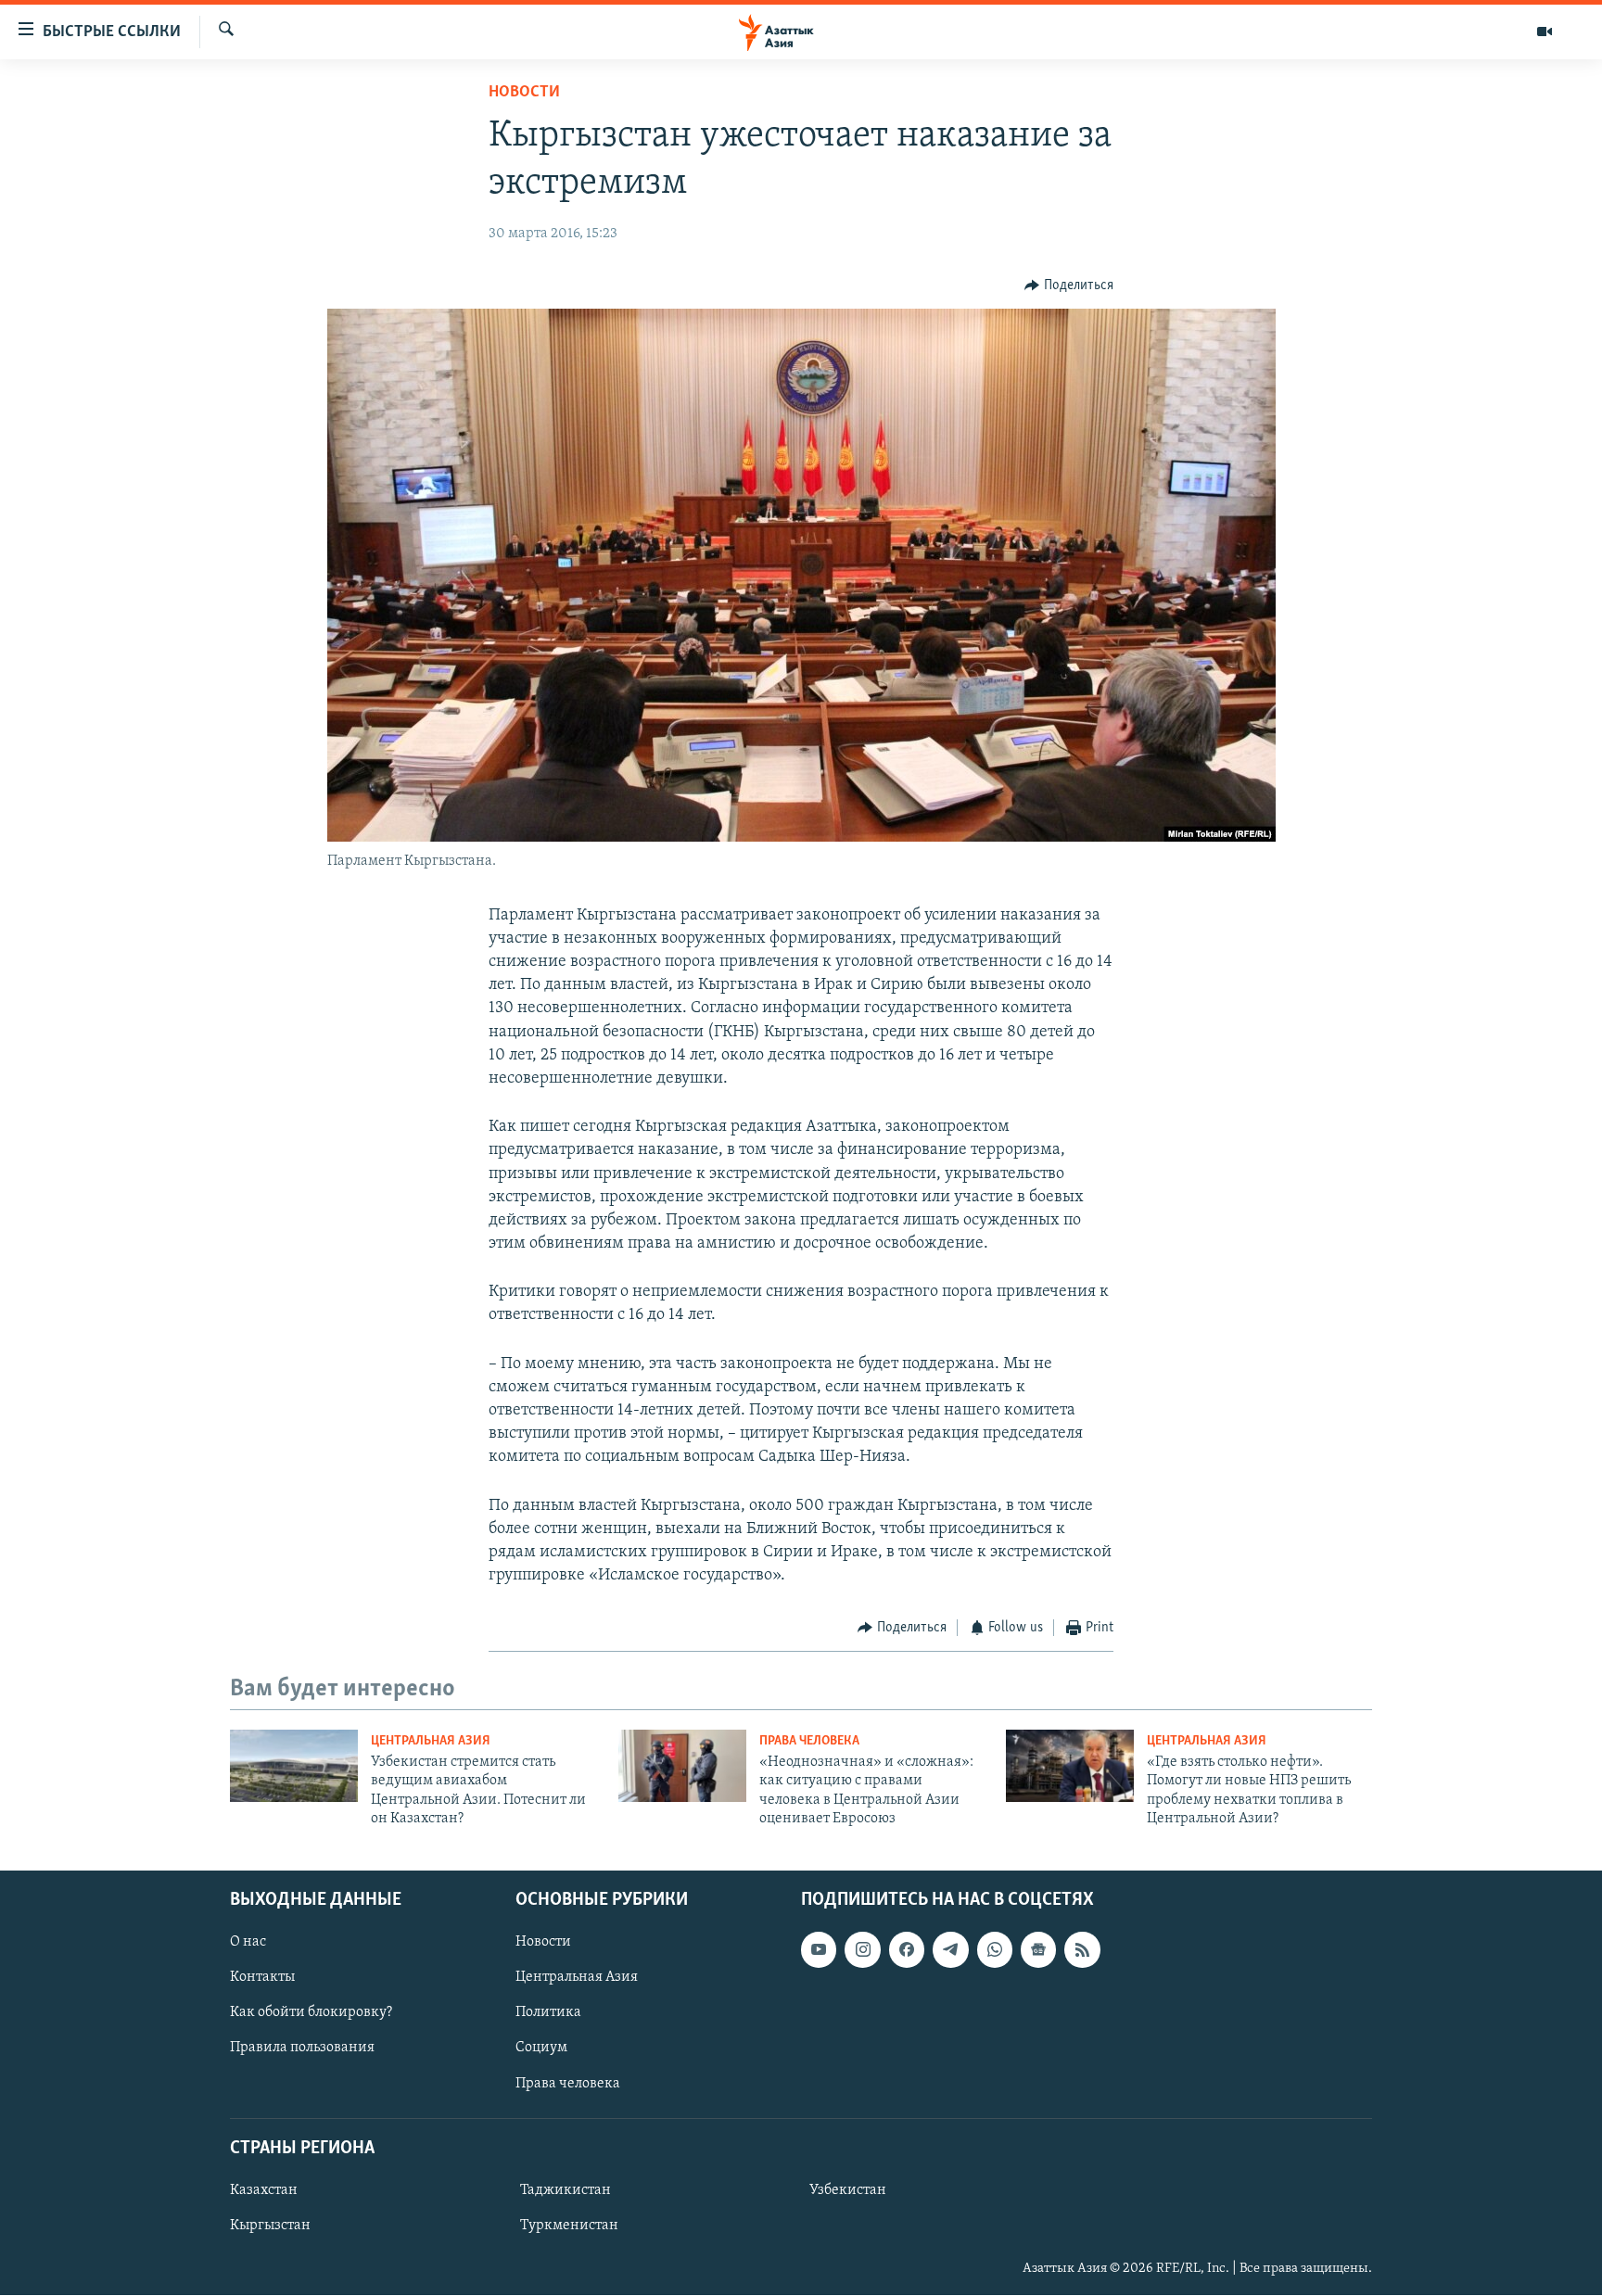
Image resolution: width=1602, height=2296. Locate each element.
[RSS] (1082, 1950)
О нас (248, 1943)
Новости (524, 93)
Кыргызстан (270, 2226)
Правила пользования (302, 2049)
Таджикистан (566, 2190)
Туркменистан (569, 2226)
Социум (541, 2049)
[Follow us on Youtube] (819, 1950)
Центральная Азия (431, 1741)
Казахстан (264, 2190)
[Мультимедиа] (1545, 32)
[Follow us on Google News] (1038, 1950)
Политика (548, 2013)
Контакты (262, 1978)
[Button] (1069, 285)
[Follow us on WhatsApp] (995, 1950)
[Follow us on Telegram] (950, 1950)
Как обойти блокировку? (311, 2013)
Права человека (809, 1741)
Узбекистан (848, 2190)
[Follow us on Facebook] (907, 1950)
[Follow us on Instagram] (862, 1950)
